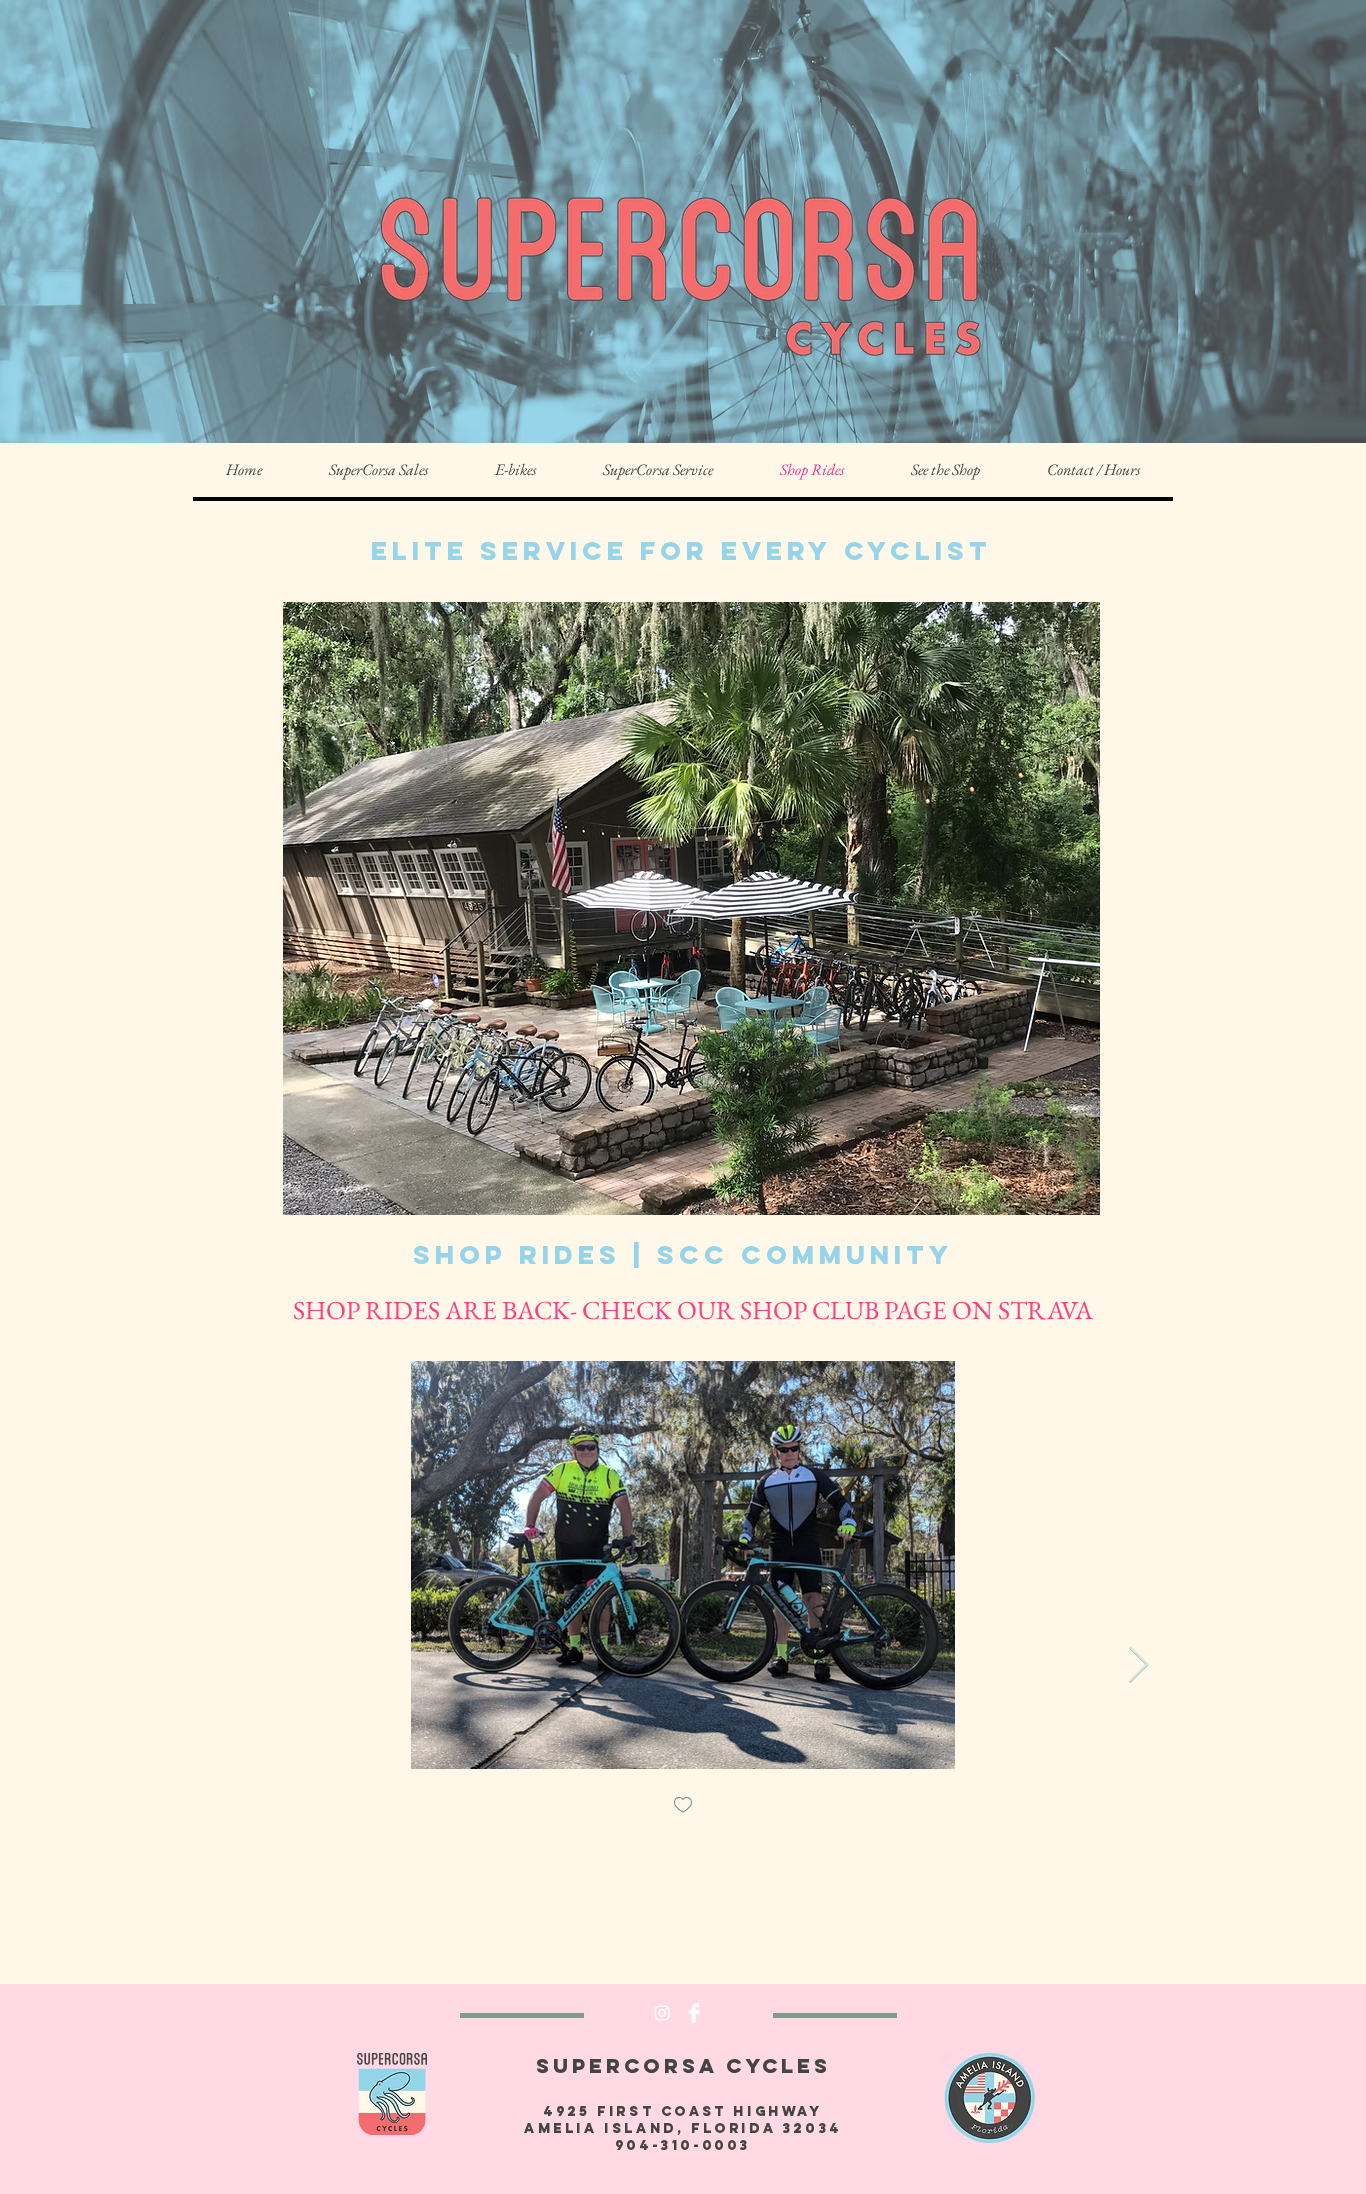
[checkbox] (683, 1806)
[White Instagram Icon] (662, 2013)
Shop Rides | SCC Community (683, 1254)
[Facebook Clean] (694, 2013)
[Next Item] (1138, 1665)
